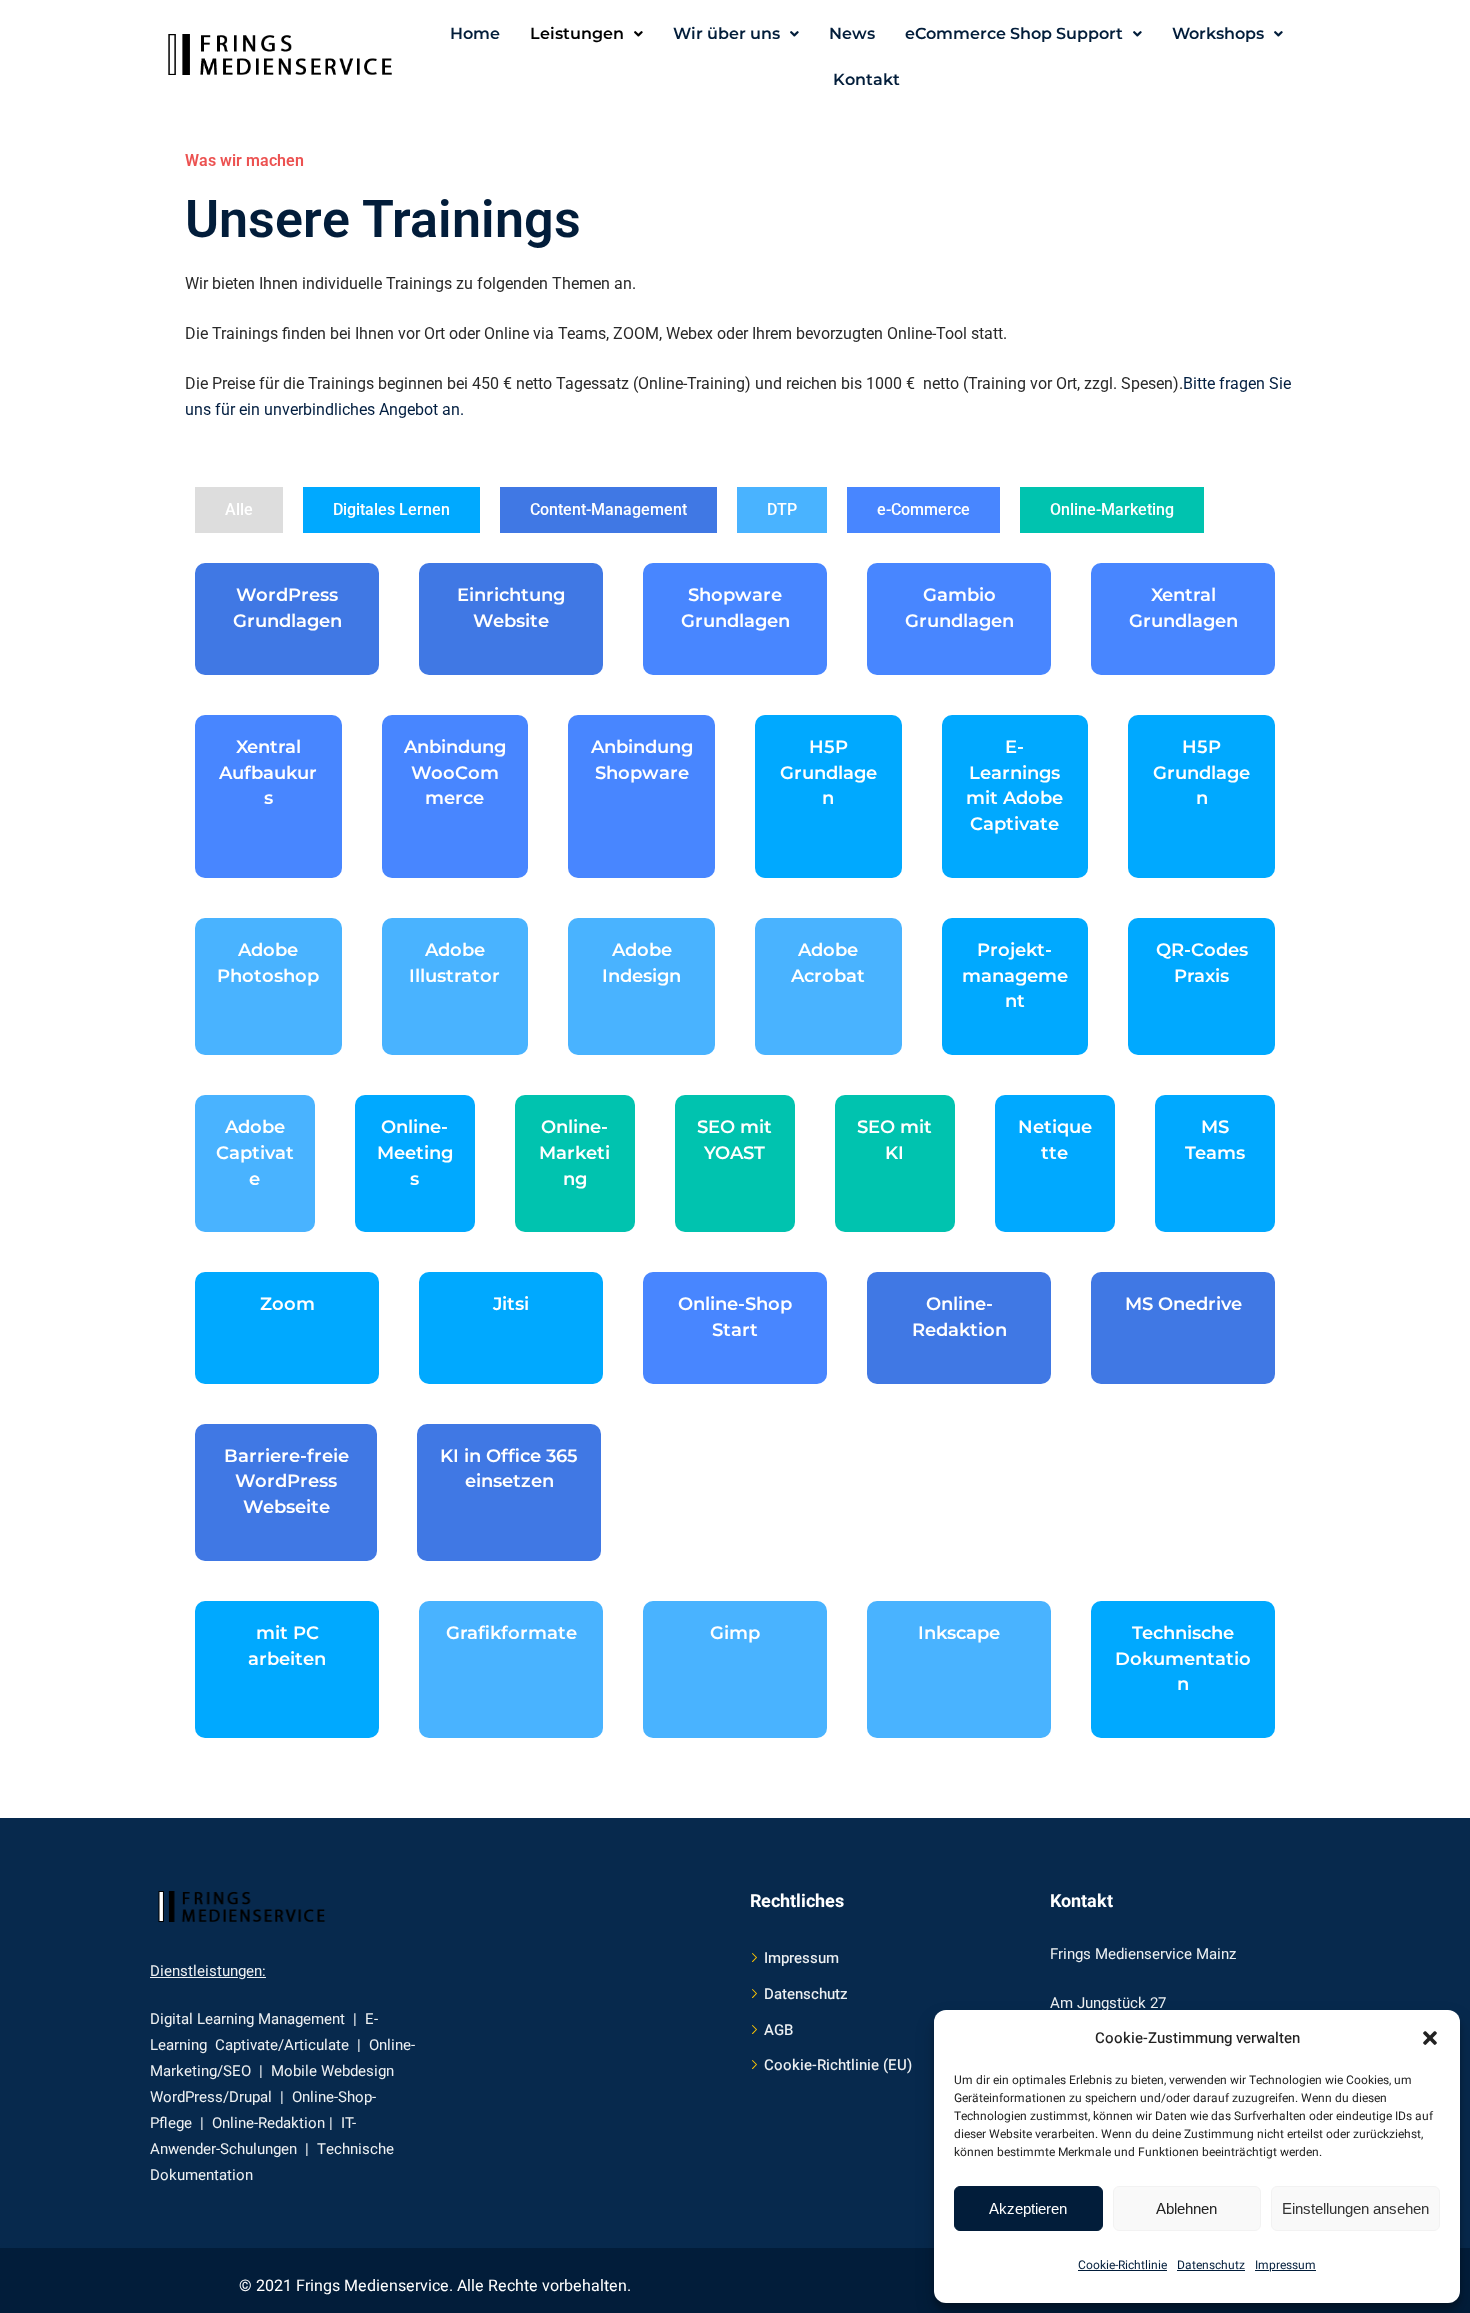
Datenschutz (1211, 2265)
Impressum (1285, 2265)
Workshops (1218, 33)
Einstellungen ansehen (1355, 2208)
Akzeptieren (1028, 2208)
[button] (1430, 2038)
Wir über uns (726, 33)
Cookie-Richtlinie (1122, 2265)
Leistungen (577, 33)
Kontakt (866, 79)
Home (475, 33)
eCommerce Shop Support (1014, 33)
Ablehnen (1186, 2208)
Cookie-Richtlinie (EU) (838, 2065)
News (852, 33)
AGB (778, 2030)
